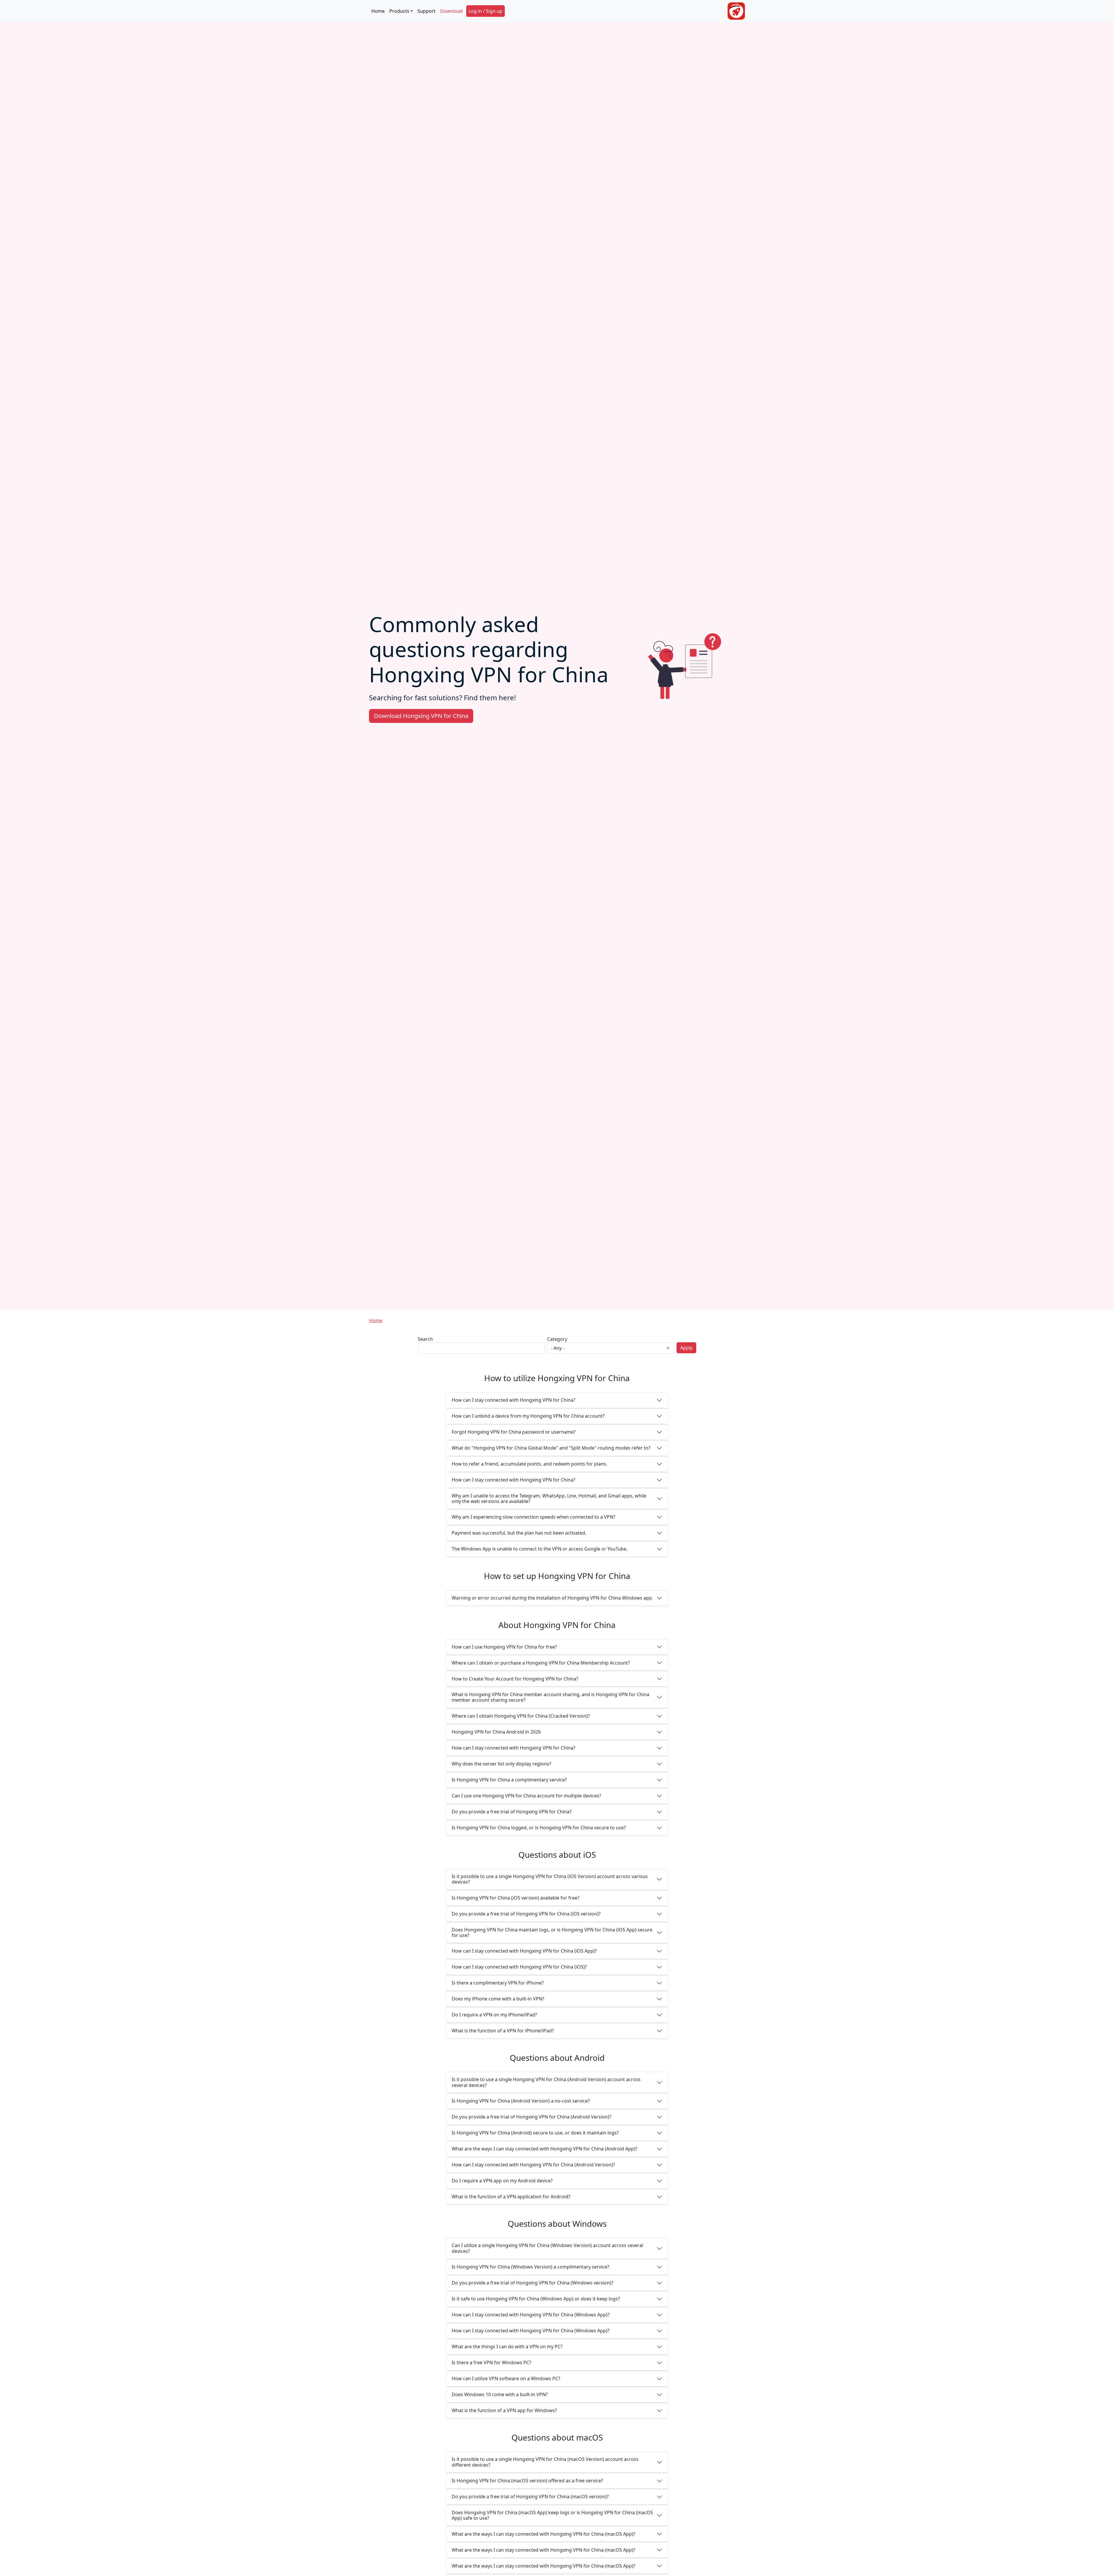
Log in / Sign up (485, 11)
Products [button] (399, 11)
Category (557, 1339)
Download (451, 11)
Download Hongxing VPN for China (421, 716)
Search (425, 1339)
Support (426, 11)
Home (378, 11)
